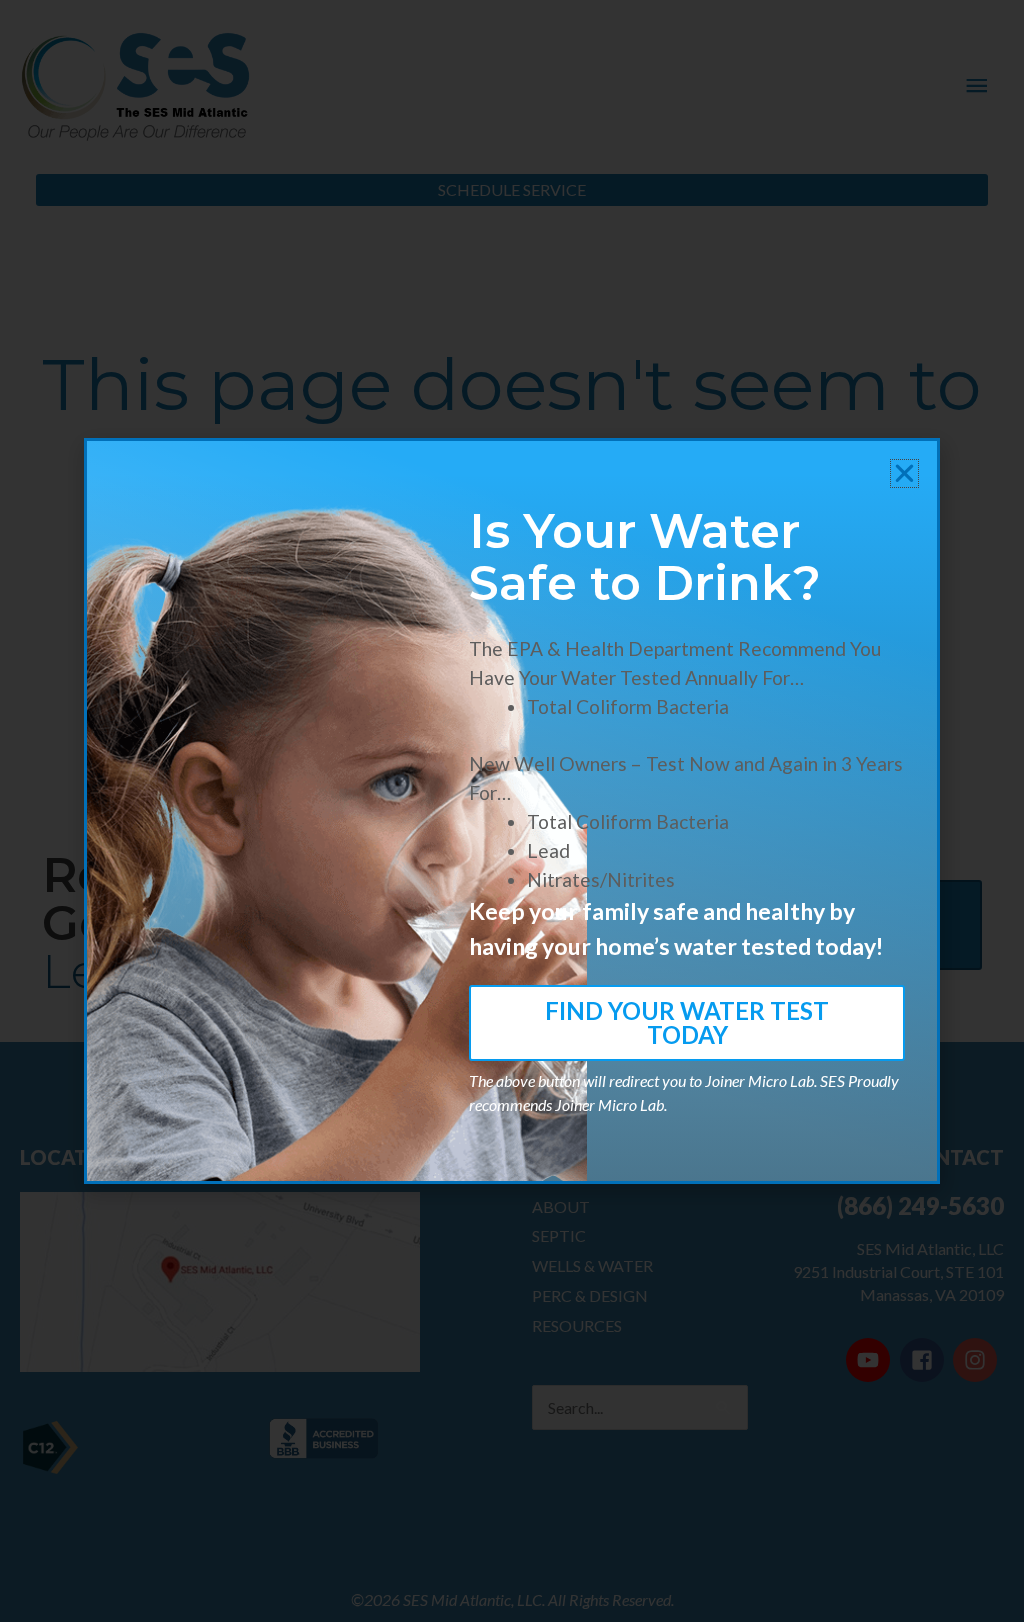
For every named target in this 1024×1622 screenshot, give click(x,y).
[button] (904, 473)
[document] (512, 811)
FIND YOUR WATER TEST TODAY (687, 1022)
